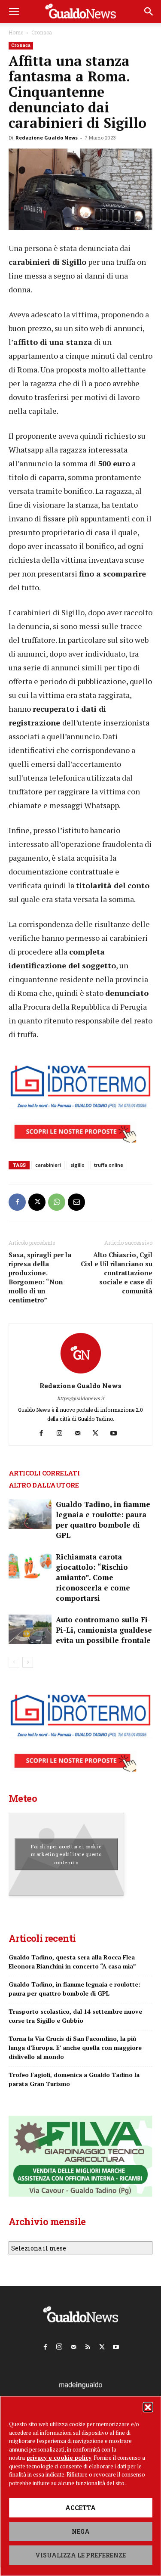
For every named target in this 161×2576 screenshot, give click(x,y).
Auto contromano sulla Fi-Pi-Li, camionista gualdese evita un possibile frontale (104, 1630)
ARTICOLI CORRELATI (44, 1473)
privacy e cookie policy (59, 2458)
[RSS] (88, 2345)
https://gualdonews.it (81, 1398)
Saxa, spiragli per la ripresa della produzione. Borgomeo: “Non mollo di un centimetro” (40, 1277)
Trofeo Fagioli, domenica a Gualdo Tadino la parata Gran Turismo (74, 2079)
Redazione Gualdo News (47, 138)
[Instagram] (62, 1433)
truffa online (109, 1165)
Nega (81, 2531)
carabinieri (48, 1165)
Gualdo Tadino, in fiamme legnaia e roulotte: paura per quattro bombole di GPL (103, 1520)
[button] (148, 2407)
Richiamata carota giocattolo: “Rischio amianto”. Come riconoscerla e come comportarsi (93, 1577)
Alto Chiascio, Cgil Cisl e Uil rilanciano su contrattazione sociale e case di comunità (117, 1273)
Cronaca (42, 32)
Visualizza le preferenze (80, 2555)
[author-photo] (81, 1374)
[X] (37, 1202)
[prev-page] (14, 1662)
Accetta (80, 2508)
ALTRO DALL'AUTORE (44, 1485)
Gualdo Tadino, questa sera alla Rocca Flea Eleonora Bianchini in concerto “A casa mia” (72, 1962)
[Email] (76, 1202)
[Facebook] (17, 1202)
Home (16, 32)
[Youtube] (117, 1433)
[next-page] (28, 1662)
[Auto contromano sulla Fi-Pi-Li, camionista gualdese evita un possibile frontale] (30, 1629)
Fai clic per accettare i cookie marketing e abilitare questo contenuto (66, 1854)
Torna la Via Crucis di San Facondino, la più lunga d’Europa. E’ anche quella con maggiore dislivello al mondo (75, 2047)
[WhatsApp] (57, 1202)
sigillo (77, 1165)
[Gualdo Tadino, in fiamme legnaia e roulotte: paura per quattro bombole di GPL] (30, 1514)
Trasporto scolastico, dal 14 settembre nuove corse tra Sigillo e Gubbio (75, 2016)
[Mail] (80, 1433)
